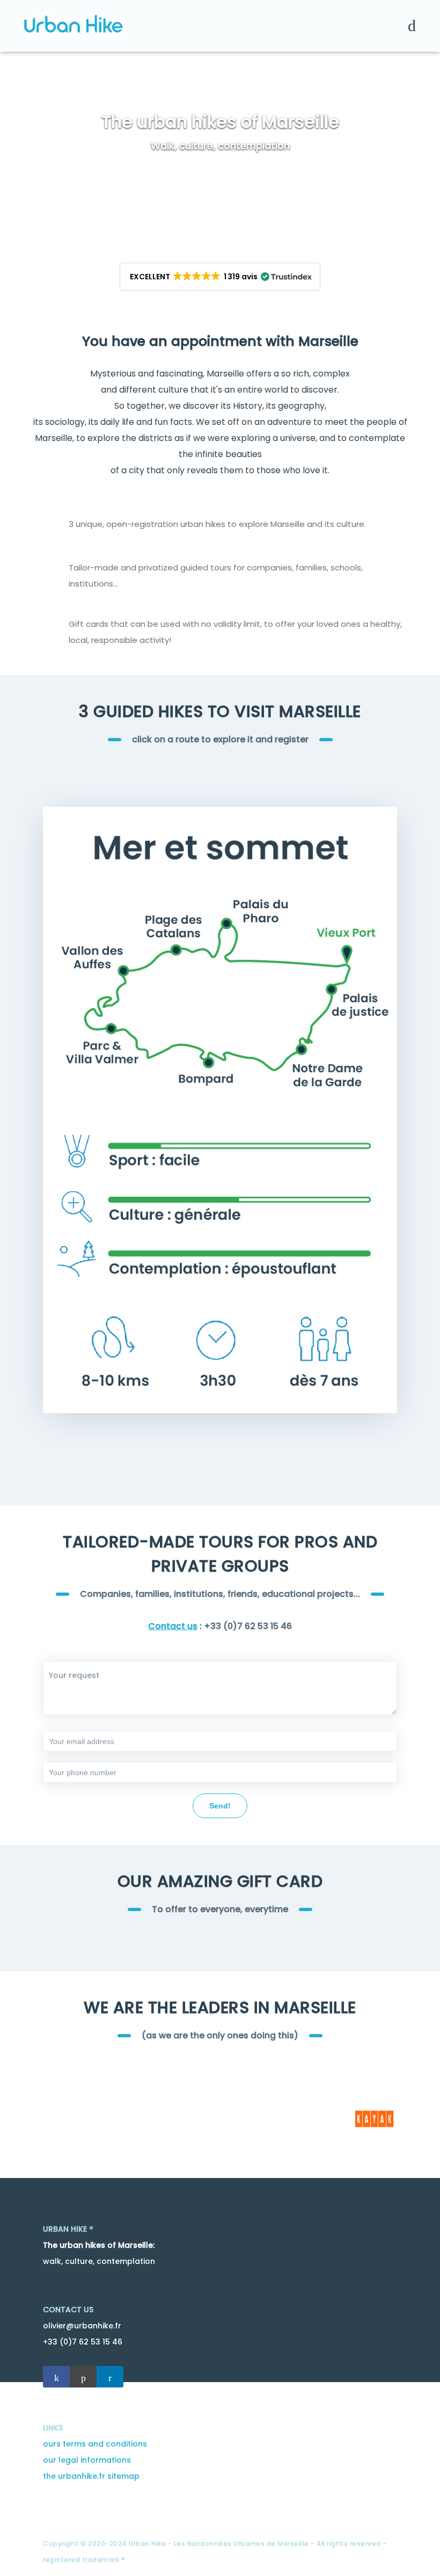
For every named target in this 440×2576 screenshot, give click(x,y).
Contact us (173, 1626)
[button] (220, 277)
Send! (220, 1806)
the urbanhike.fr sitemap (91, 2476)
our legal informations (87, 2460)
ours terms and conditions (95, 2444)
